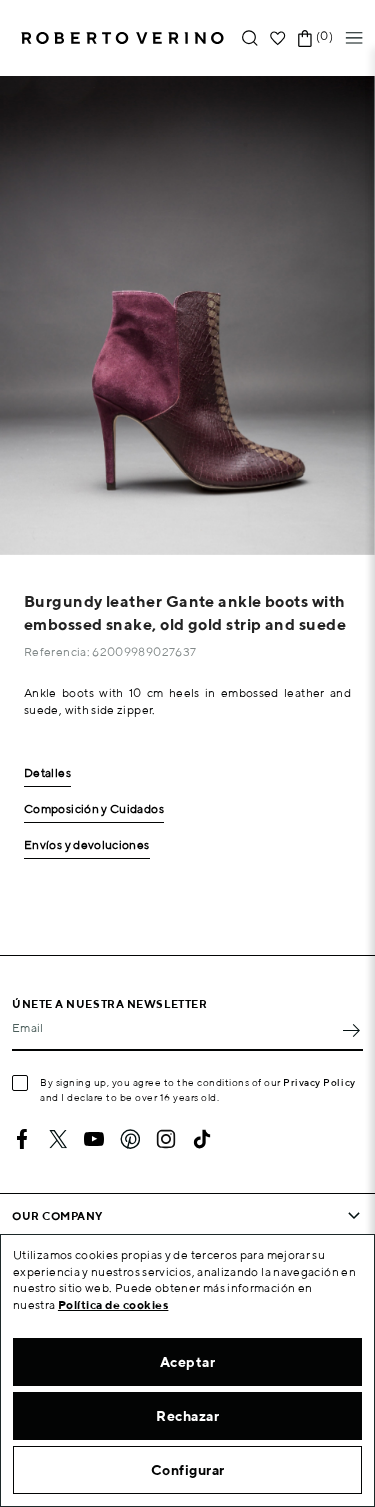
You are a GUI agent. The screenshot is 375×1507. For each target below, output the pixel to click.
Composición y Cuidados (94, 809)
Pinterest (130, 1139)
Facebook (22, 1139)
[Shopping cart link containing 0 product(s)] (305, 38)
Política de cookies (113, 1304)
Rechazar (187, 1416)
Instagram (166, 1139)
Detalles (47, 773)
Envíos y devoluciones (87, 845)
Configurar (188, 1470)
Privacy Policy (319, 1082)
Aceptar (188, 1362)
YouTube (94, 1139)
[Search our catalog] (250, 38)
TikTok (202, 1139)
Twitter (58, 1139)
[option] (187, 315)
